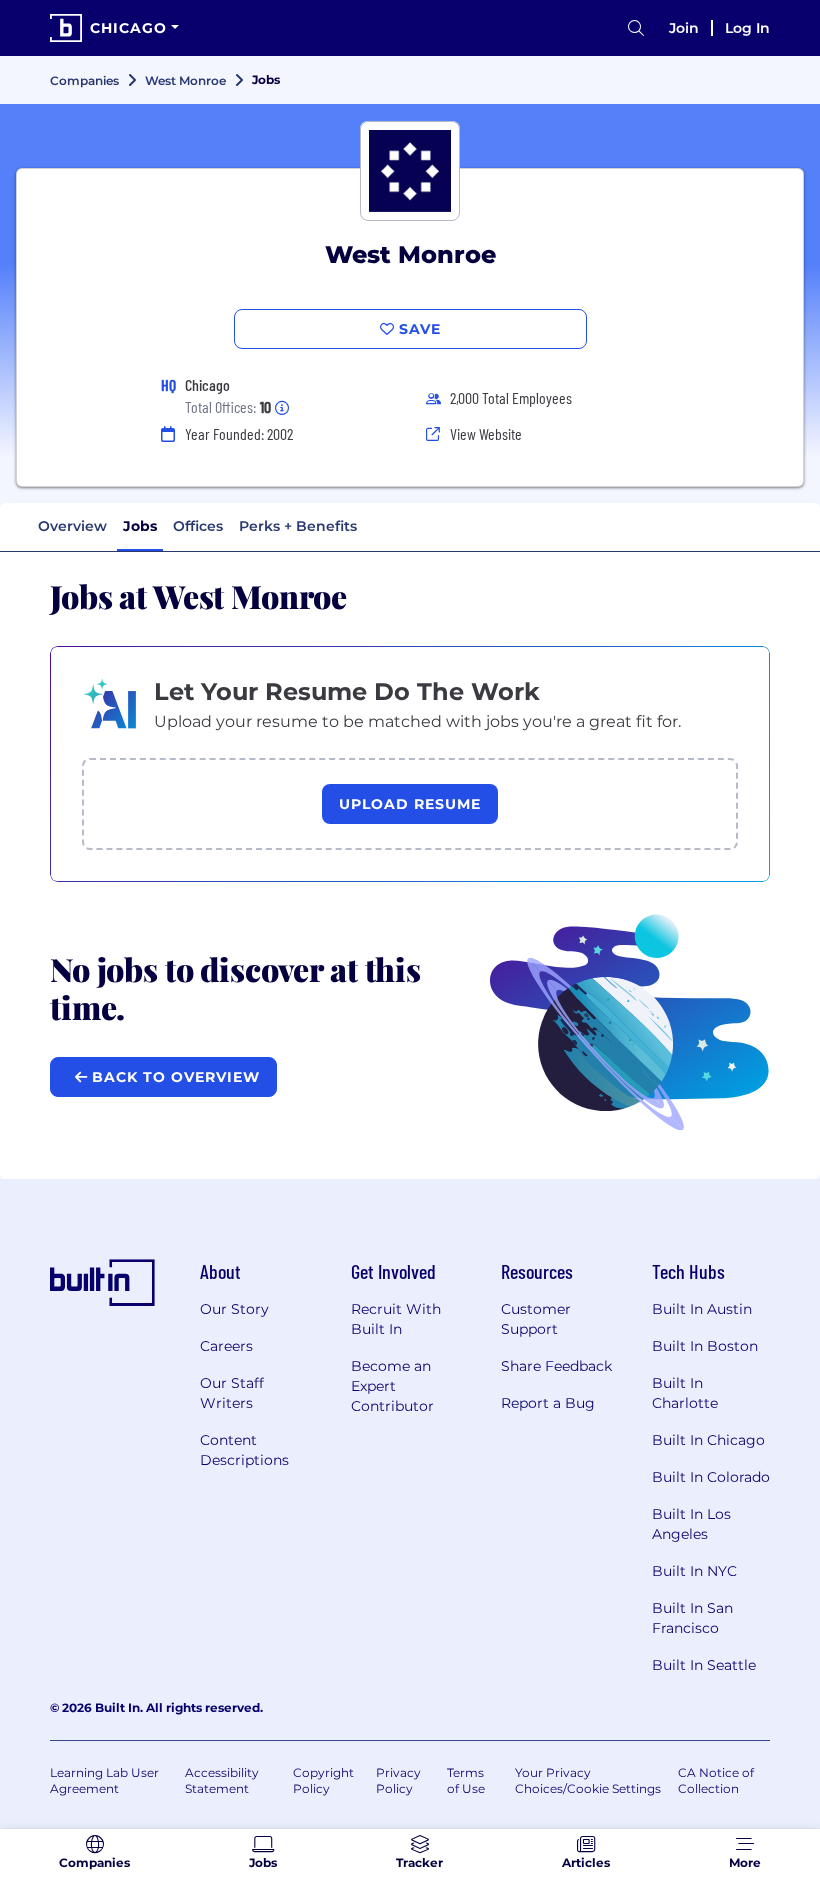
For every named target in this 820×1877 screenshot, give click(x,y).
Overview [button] (72, 526)
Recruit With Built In (396, 1319)
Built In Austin (702, 1309)
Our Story (234, 1309)
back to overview (173, 1077)
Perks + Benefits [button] (298, 526)
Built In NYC (694, 1571)
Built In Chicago (708, 1440)
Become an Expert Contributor (392, 1386)
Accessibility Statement (222, 1780)
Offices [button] (198, 526)
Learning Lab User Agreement (104, 1780)
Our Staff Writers (232, 1393)
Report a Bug (548, 1403)
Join (684, 28)
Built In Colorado (711, 1477)
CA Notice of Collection (716, 1780)
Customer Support (536, 1319)
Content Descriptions (244, 1450)
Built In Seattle (704, 1665)
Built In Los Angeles (691, 1524)
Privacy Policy (398, 1780)
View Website (486, 433)
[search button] (636, 28)
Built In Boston (705, 1346)
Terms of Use (466, 1780)
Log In (747, 28)
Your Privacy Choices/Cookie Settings (588, 1780)
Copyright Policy (323, 1780)
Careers (226, 1346)
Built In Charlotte (685, 1393)
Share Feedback (556, 1366)
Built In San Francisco (692, 1618)
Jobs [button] (140, 526)
